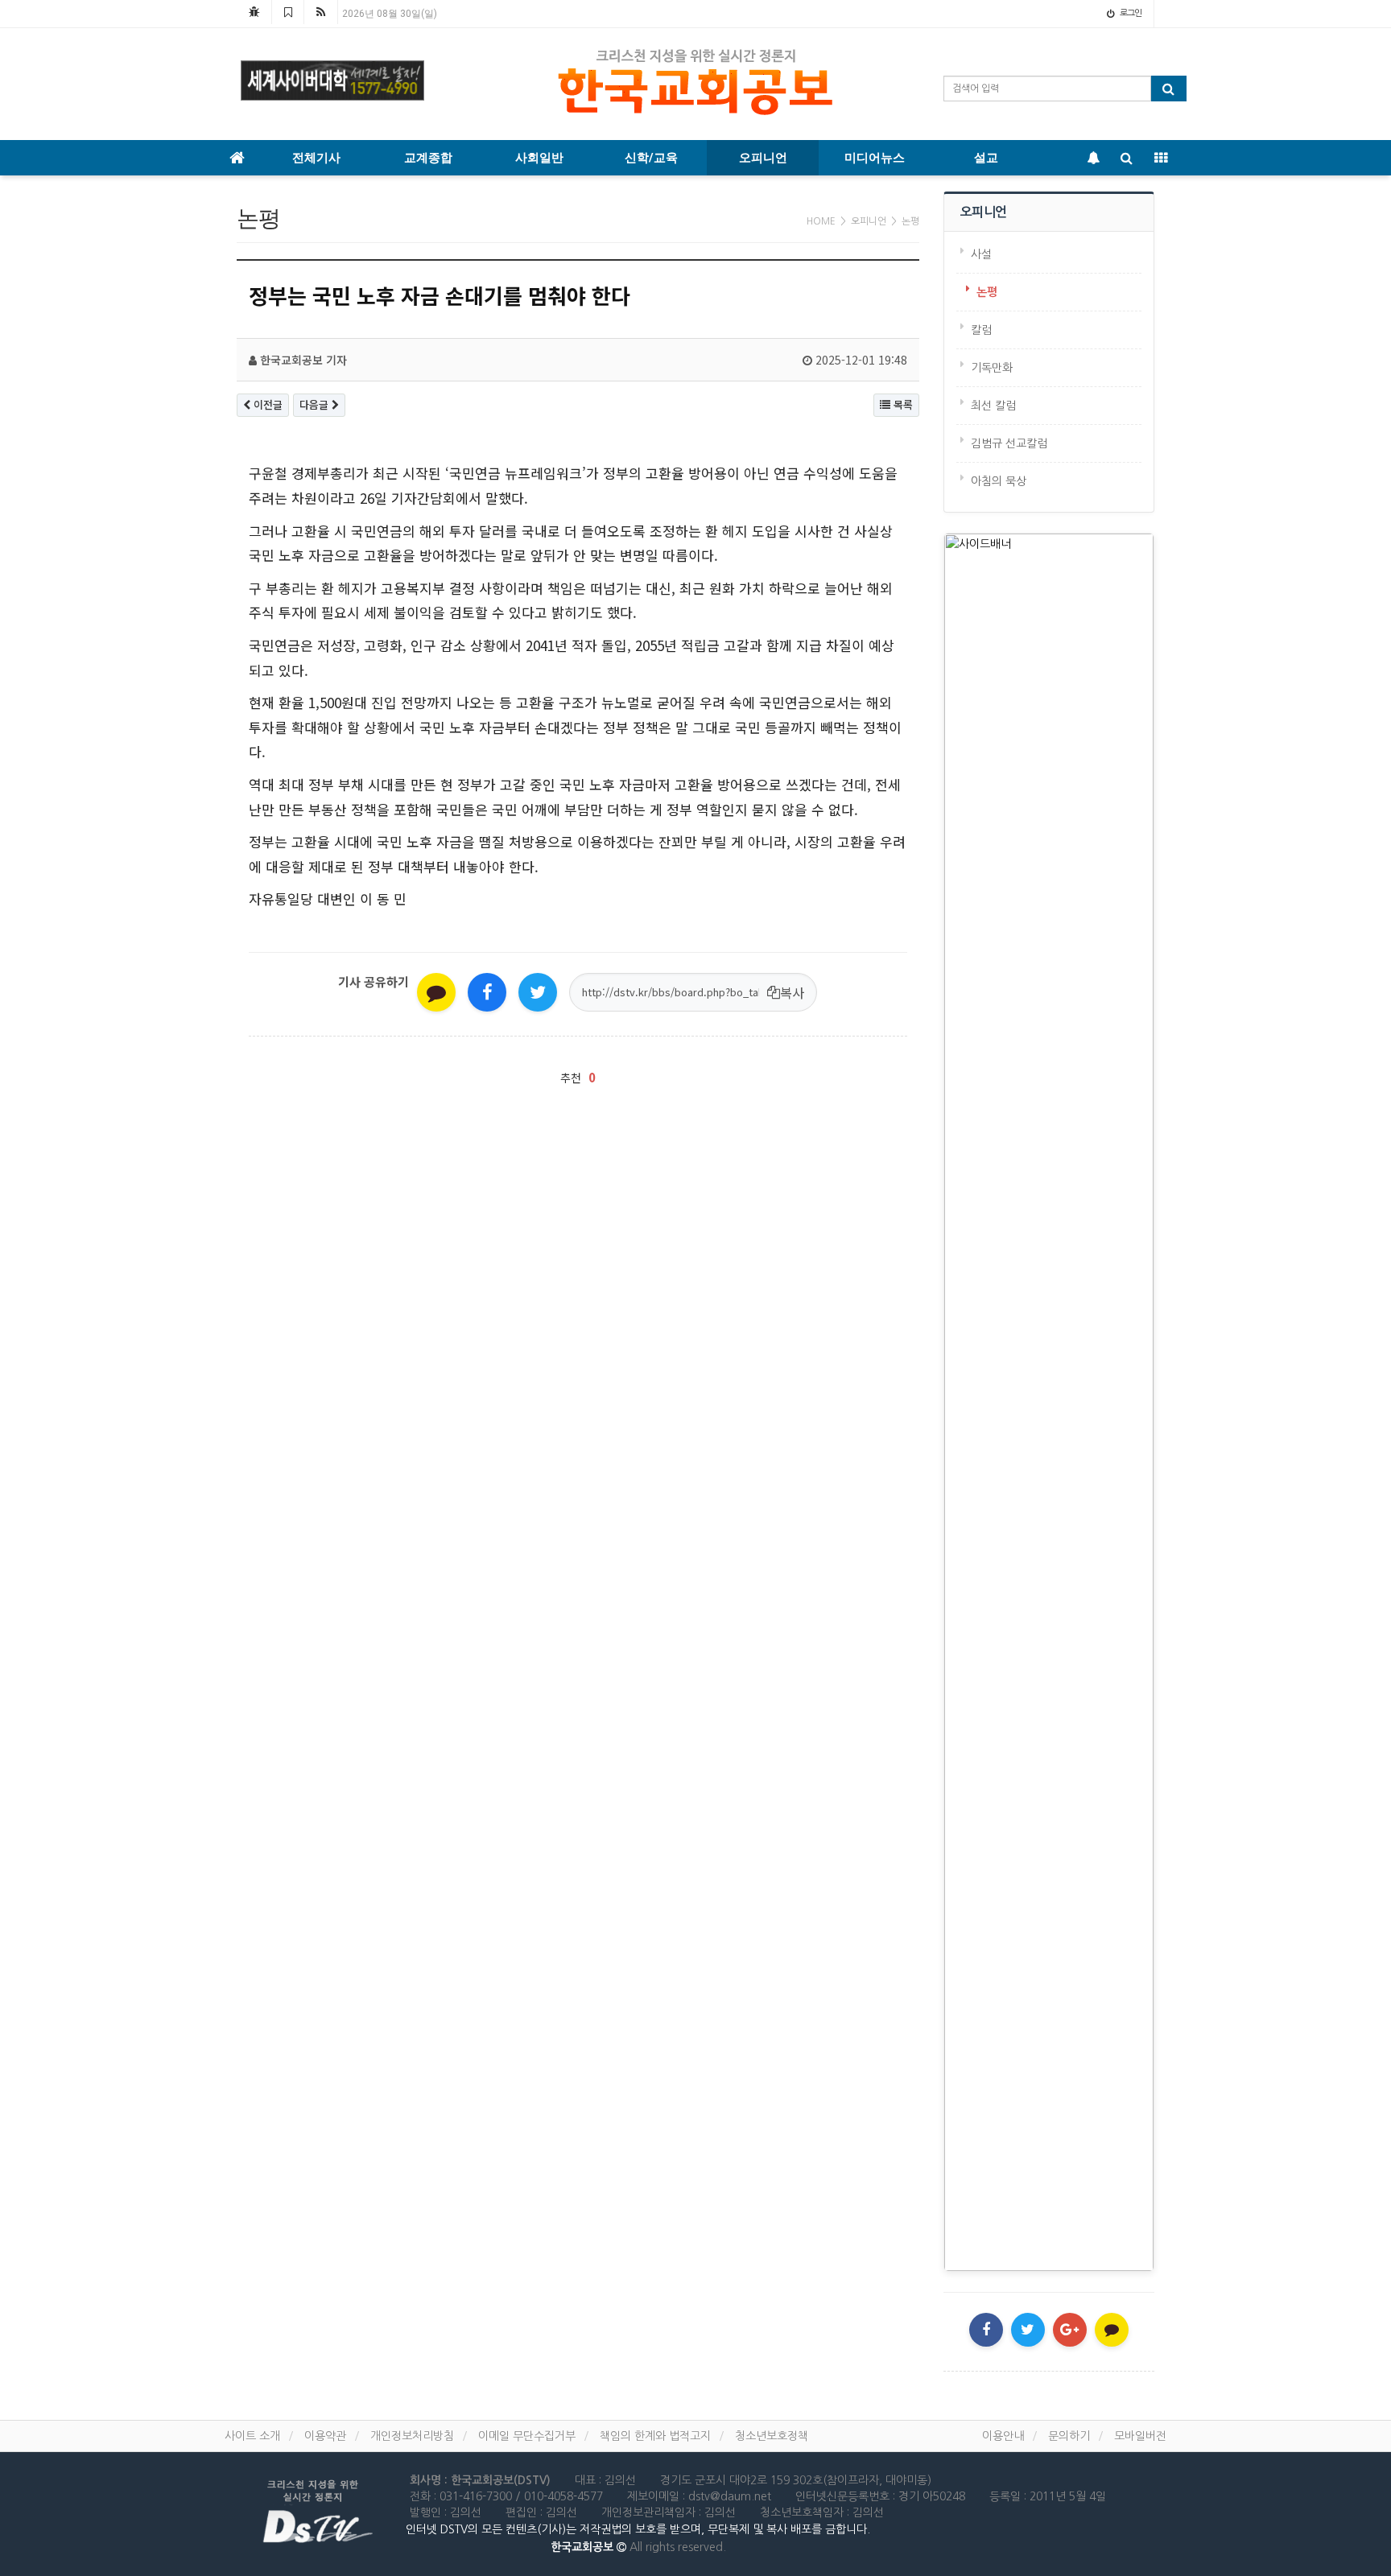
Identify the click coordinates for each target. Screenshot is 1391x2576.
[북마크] (288, 12)
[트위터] (1028, 2330)
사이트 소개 (252, 2436)
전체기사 (316, 158)
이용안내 (1003, 2436)
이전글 (266, 404)
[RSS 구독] (321, 12)
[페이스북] (986, 2330)
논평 (987, 292)
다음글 (316, 404)
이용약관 (325, 2436)
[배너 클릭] (1049, 1402)
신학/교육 (651, 158)
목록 (902, 404)
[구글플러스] (1070, 2330)
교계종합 (428, 158)
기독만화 (992, 368)
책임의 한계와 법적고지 (655, 2436)
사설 (981, 254)
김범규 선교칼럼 (1009, 443)
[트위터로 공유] (538, 992)
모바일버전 (1140, 2436)
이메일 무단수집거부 (527, 2436)
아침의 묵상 (999, 481)
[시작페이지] (254, 12)
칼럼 (981, 330)
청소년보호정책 (772, 2436)
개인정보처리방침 (412, 2436)
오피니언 (763, 158)
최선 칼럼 (993, 406)
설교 (986, 158)
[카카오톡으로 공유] (436, 992)
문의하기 (1069, 2436)
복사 (792, 992)
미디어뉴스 (875, 158)
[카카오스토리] (1112, 2330)
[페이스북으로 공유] (487, 992)
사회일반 (539, 158)
